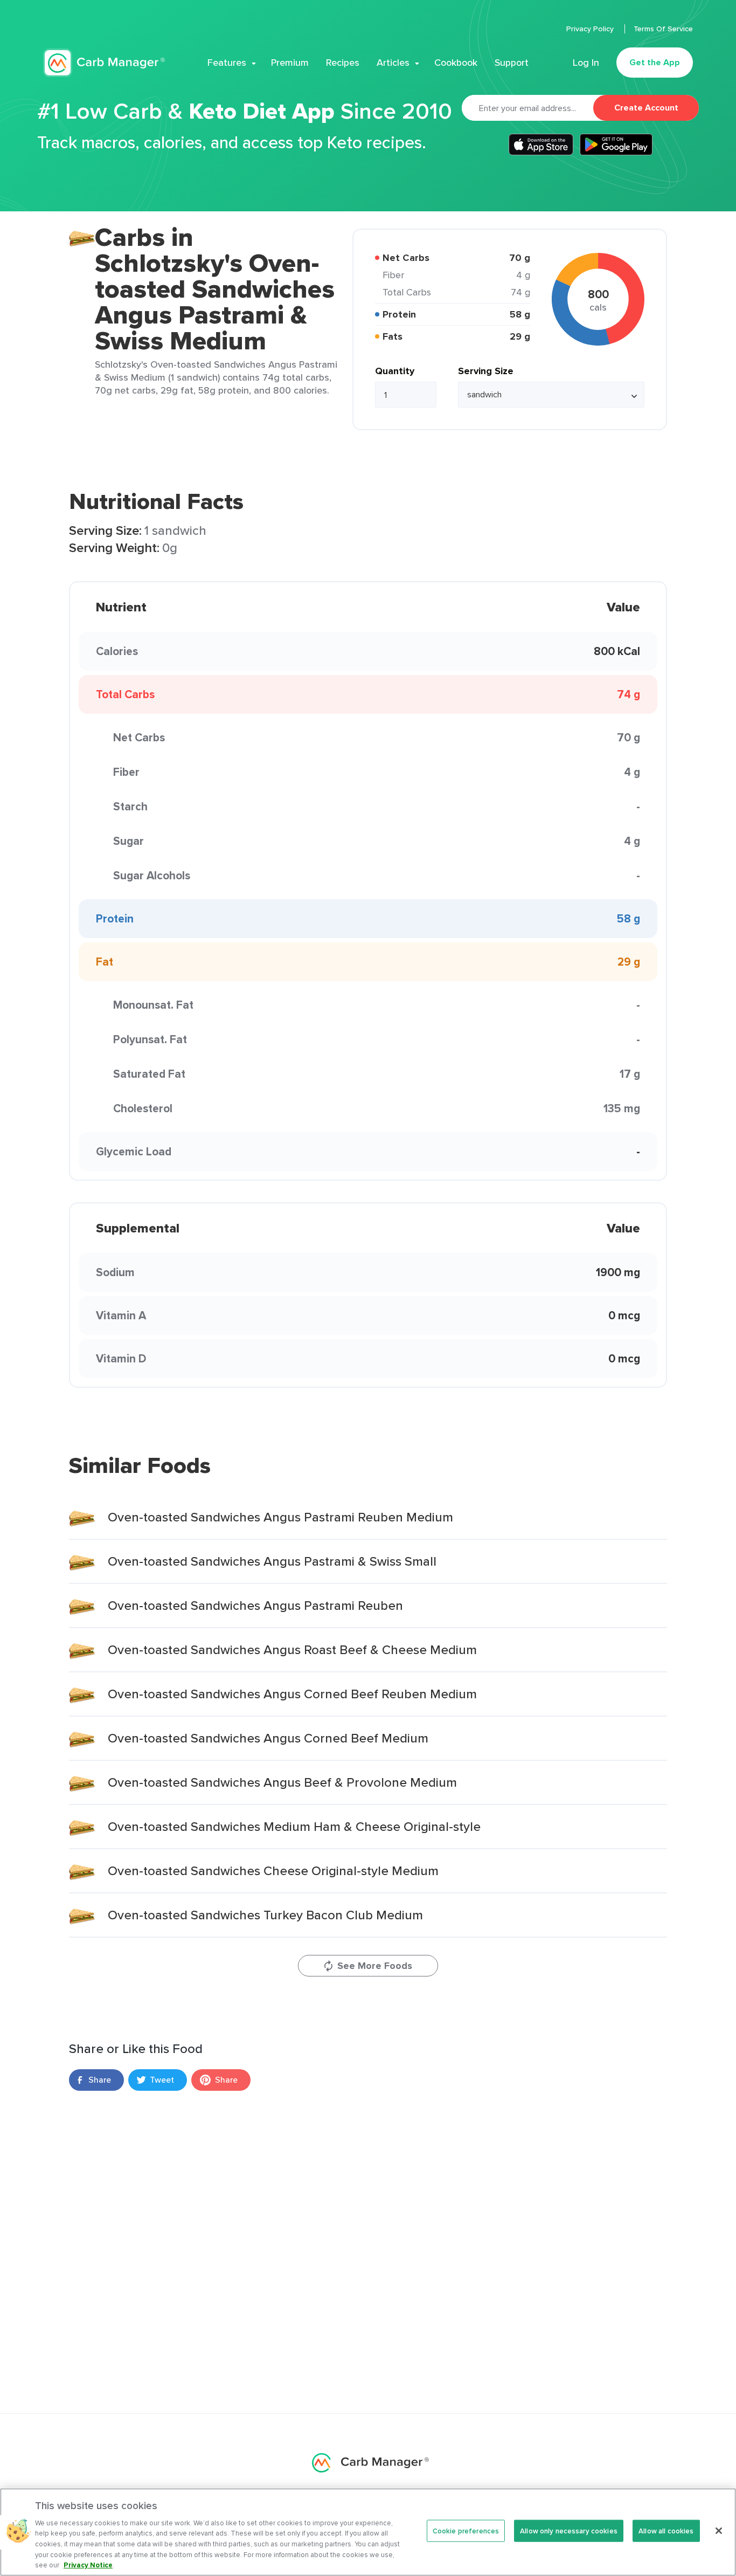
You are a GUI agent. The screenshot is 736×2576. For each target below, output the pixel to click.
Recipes (343, 63)
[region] (368, 2532)
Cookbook (456, 63)
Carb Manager (104, 63)
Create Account (646, 108)
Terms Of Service (663, 29)
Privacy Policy (591, 29)
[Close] (719, 2531)
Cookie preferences (466, 2530)
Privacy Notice (88, 2565)
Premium (290, 63)
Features (227, 63)
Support (512, 63)
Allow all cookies (666, 2530)
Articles (393, 63)
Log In (586, 63)
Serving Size (486, 371)
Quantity (395, 371)
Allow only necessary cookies (569, 2530)
